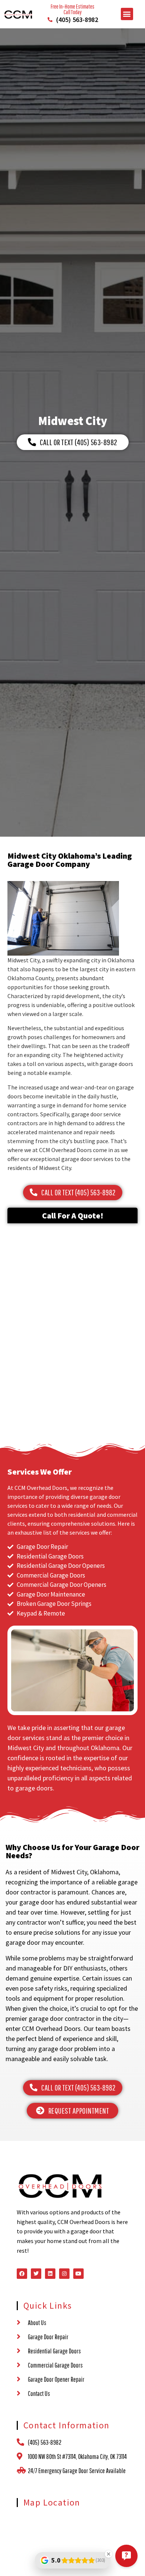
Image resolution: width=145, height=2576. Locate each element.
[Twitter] (36, 2274)
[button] (127, 14)
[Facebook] (22, 2274)
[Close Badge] (109, 2554)
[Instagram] (64, 2274)
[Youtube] (78, 2274)
